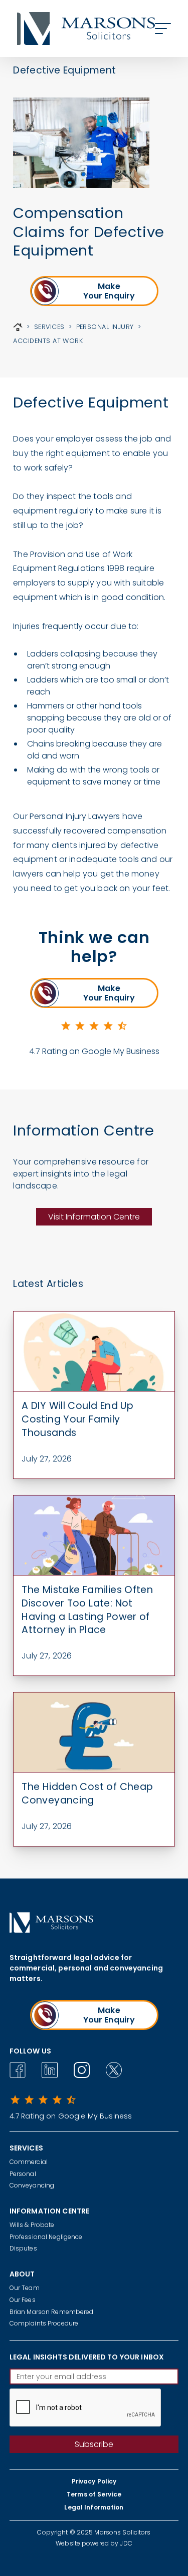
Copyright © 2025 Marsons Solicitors (94, 2532)
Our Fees (23, 2300)
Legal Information (94, 2507)
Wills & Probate (32, 2225)
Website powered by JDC (94, 2543)
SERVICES (49, 327)
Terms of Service (94, 2494)
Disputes (23, 2248)
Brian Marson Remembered (52, 2312)
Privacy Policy (94, 2481)
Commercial (29, 2162)
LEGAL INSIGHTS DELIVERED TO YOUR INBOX (87, 2357)
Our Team (25, 2288)
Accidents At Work (48, 341)
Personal (23, 2174)
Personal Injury (105, 327)
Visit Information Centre (94, 1217)
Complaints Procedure (44, 2323)
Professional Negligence (46, 2237)
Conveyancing (32, 2185)
